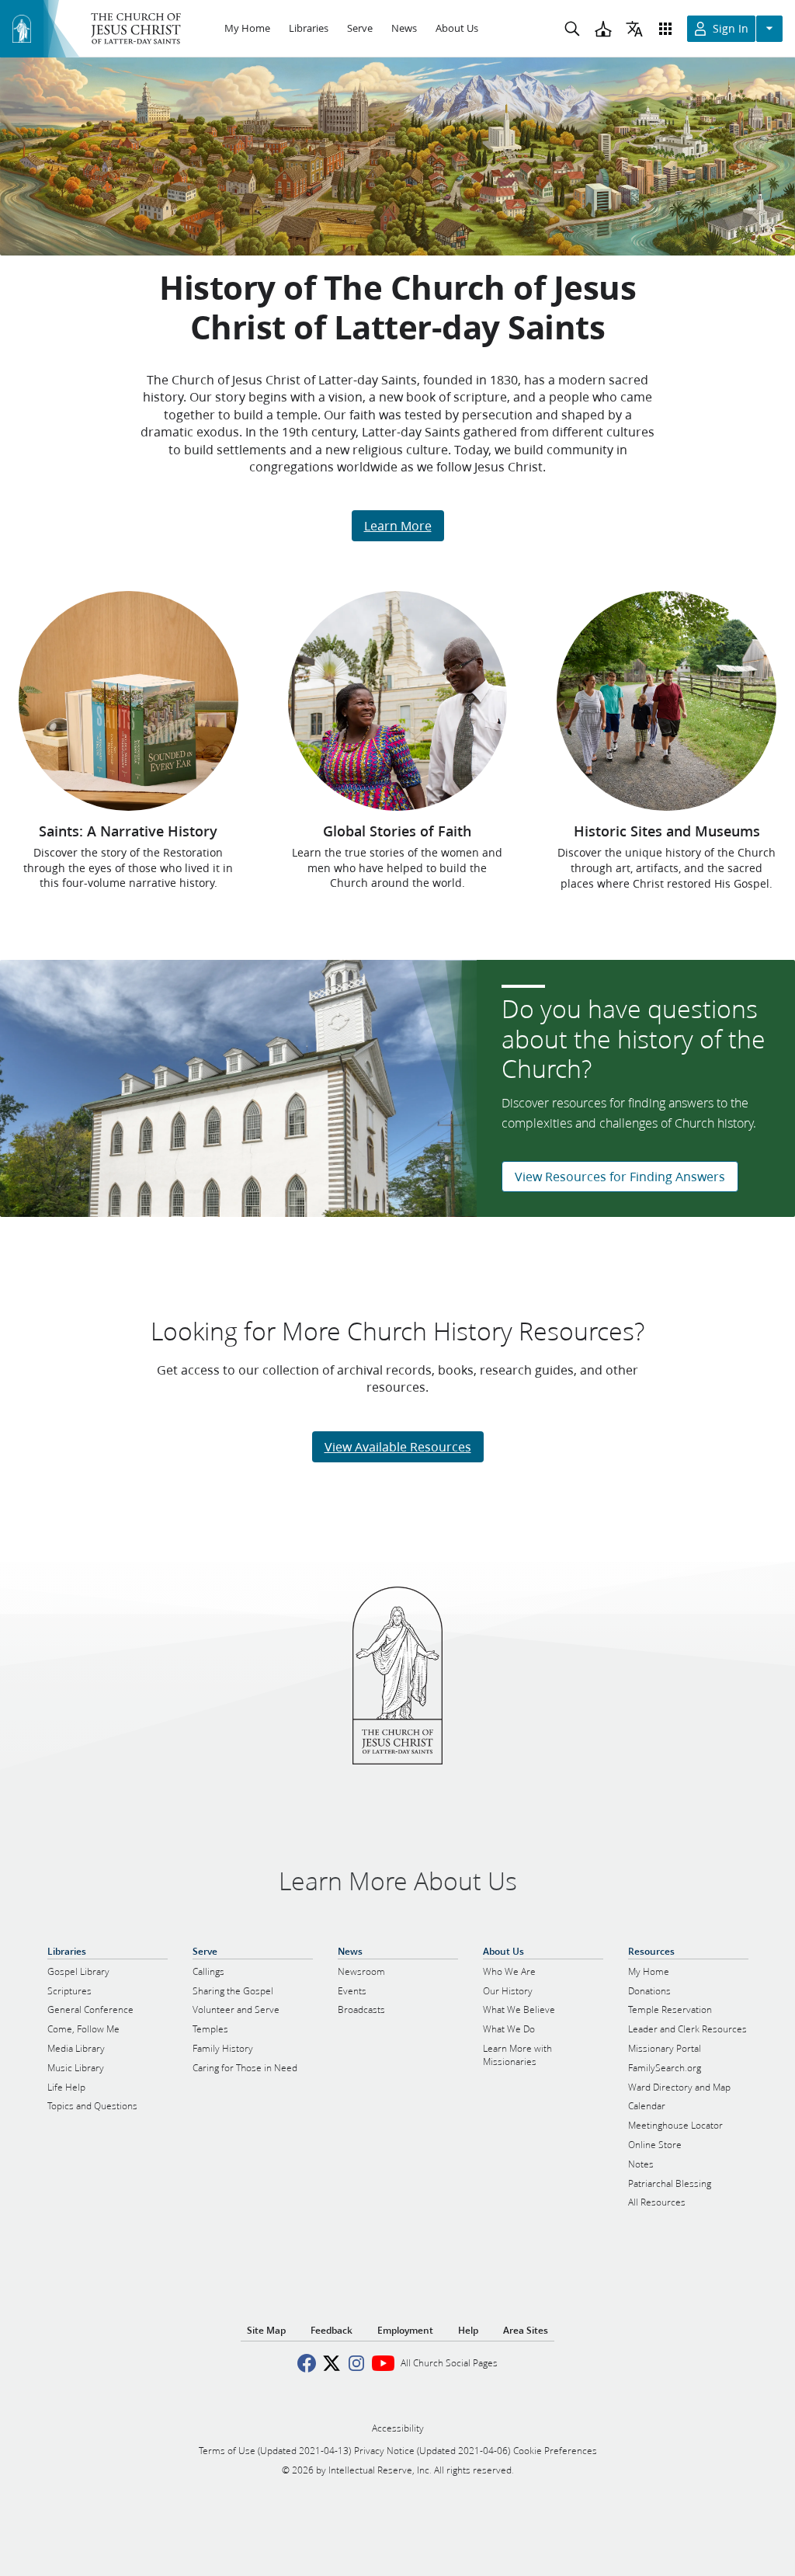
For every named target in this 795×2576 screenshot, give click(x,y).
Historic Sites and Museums (667, 831)
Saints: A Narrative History (128, 831)
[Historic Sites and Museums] (667, 701)
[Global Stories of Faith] (398, 700)
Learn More (398, 525)
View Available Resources (398, 1446)
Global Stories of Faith (397, 831)
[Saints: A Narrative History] (128, 700)
